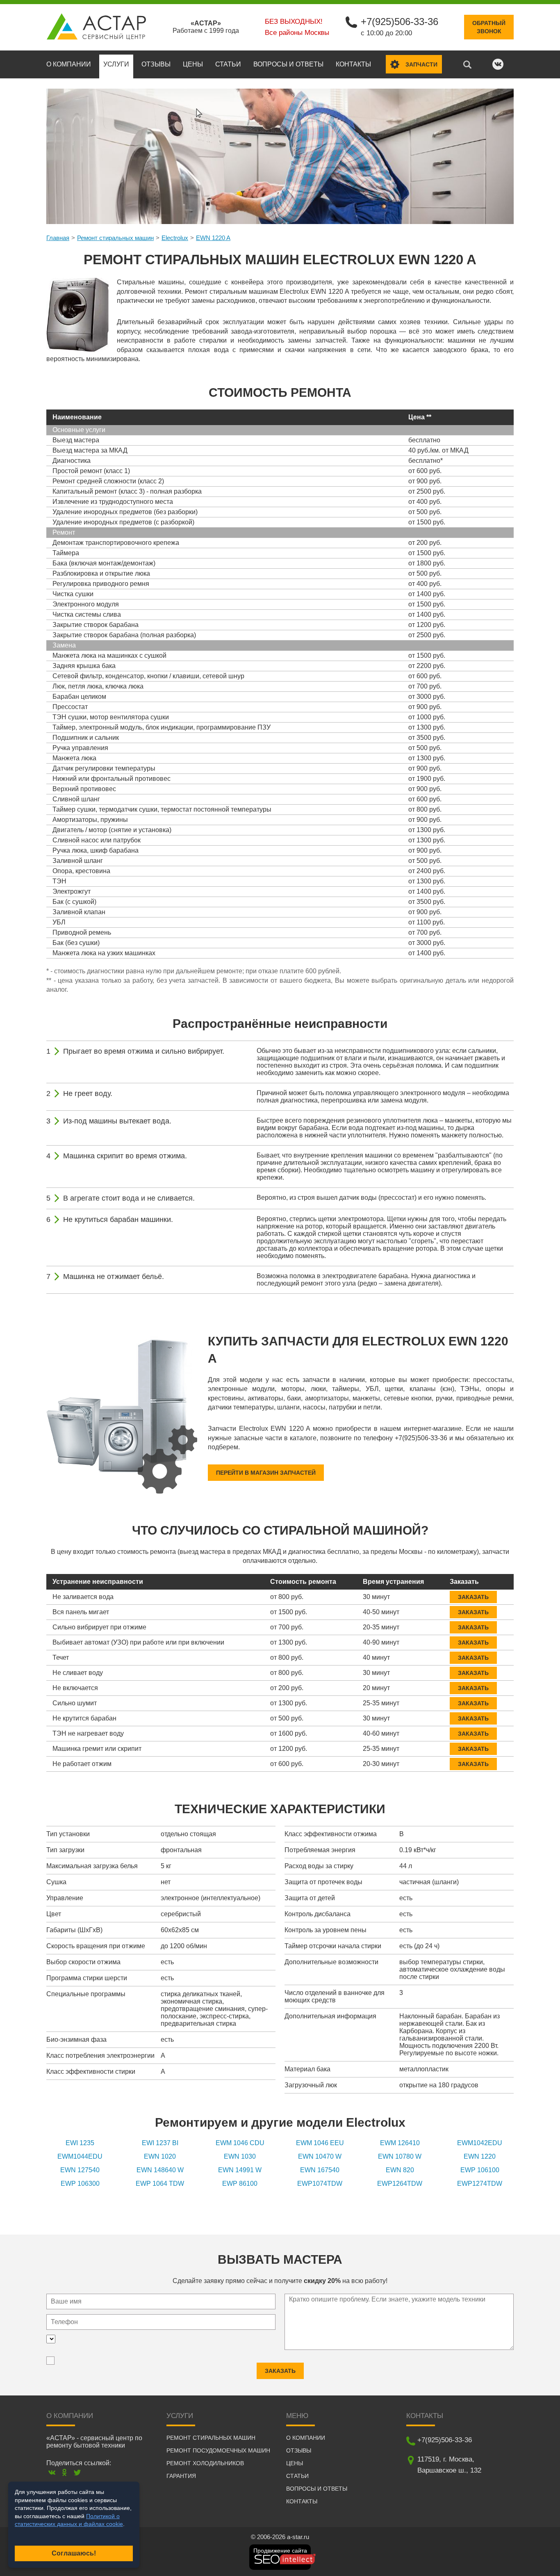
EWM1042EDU (480, 2143)
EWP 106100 (480, 2170)
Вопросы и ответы (288, 64)
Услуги (116, 64)
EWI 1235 (80, 2143)
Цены (193, 64)
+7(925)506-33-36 (400, 22)
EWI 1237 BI (160, 2143)
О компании (69, 64)
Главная (58, 238)
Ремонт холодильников (205, 2463)
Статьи (228, 64)
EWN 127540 (80, 2170)
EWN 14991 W (240, 2170)
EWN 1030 (240, 2156)
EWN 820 (400, 2170)
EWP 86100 (240, 2184)
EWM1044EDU (80, 2156)
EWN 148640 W (160, 2170)
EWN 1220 (480, 2156)
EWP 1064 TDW (160, 2184)
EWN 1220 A (213, 238)
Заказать (473, 1597)
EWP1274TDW (480, 2184)
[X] (77, 2472)
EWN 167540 (320, 2170)
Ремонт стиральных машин (115, 238)
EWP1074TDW (320, 2184)
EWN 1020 (160, 2156)
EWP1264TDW (400, 2184)
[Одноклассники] (65, 2472)
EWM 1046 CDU (240, 2143)
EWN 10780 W (400, 2156)
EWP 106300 (80, 2184)
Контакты (353, 64)
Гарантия (181, 2476)
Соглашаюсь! (74, 2553)
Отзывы (156, 64)
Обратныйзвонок (489, 27)
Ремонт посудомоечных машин (218, 2450)
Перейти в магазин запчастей (266, 1473)
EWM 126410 (400, 2143)
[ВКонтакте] (52, 2472)
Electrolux (175, 238)
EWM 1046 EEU (320, 2143)
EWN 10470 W (320, 2156)
